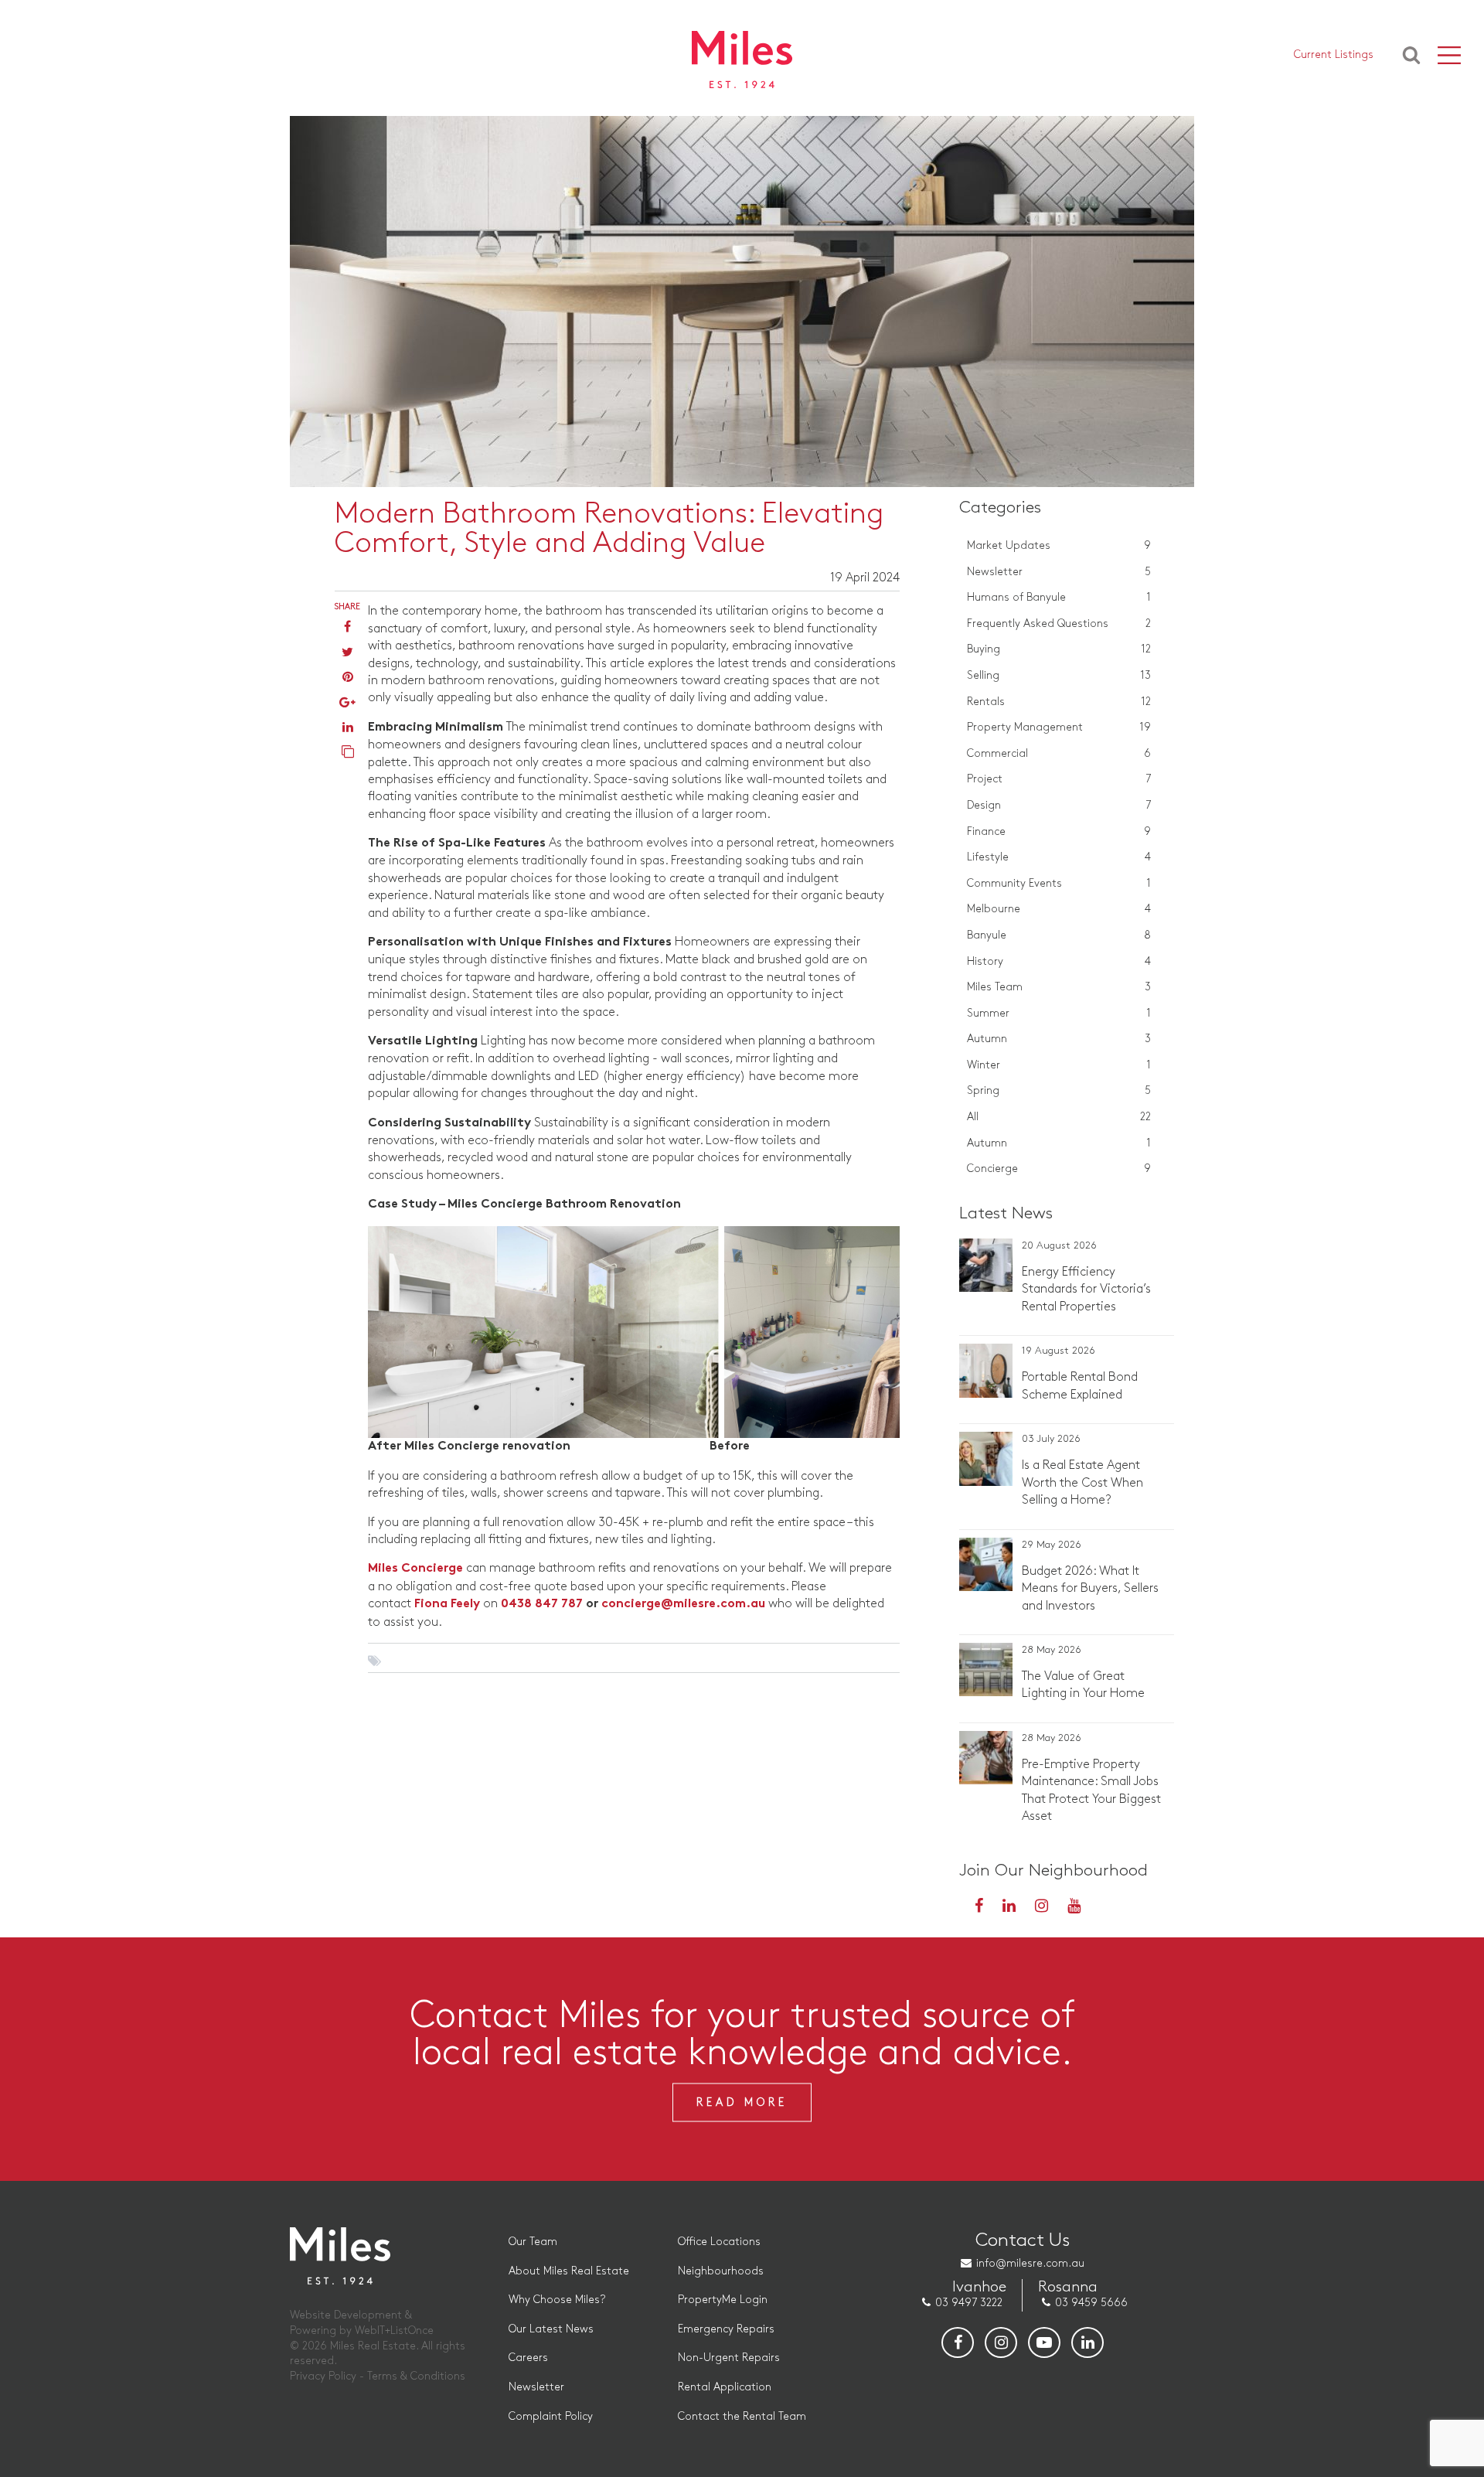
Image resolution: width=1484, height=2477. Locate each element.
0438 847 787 (542, 1605)
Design (1059, 805)
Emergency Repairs (726, 2329)
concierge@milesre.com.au (683, 1605)
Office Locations (719, 2242)
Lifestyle (1059, 857)
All (1059, 1117)
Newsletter (1059, 572)
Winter (1059, 1065)
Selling (1059, 675)
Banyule (1059, 935)
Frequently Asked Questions (1059, 624)
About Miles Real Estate (569, 2271)
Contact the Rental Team (742, 2416)
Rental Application (725, 2387)
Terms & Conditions (416, 2376)
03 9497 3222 (969, 2303)
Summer (1059, 1013)
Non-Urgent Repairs (729, 2358)
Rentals (1059, 702)
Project (1059, 779)
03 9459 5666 (1091, 2303)
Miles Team (1059, 987)
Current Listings (1334, 55)
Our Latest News (551, 2329)
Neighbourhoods (721, 2271)
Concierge (1059, 1169)
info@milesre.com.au (1030, 2263)
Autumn (1059, 1039)
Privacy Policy (323, 2376)
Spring (1059, 1090)
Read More (742, 2102)
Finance (1059, 831)
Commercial (1059, 753)
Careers (528, 2358)
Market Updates (1059, 545)
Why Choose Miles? (557, 2300)
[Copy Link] (348, 753)
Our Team (533, 2242)
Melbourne (1059, 909)
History (1059, 961)
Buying (1059, 649)
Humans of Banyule (1059, 597)
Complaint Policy (551, 2416)
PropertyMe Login (723, 2300)
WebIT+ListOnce (394, 2330)
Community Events (1059, 883)
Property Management (1059, 727)
